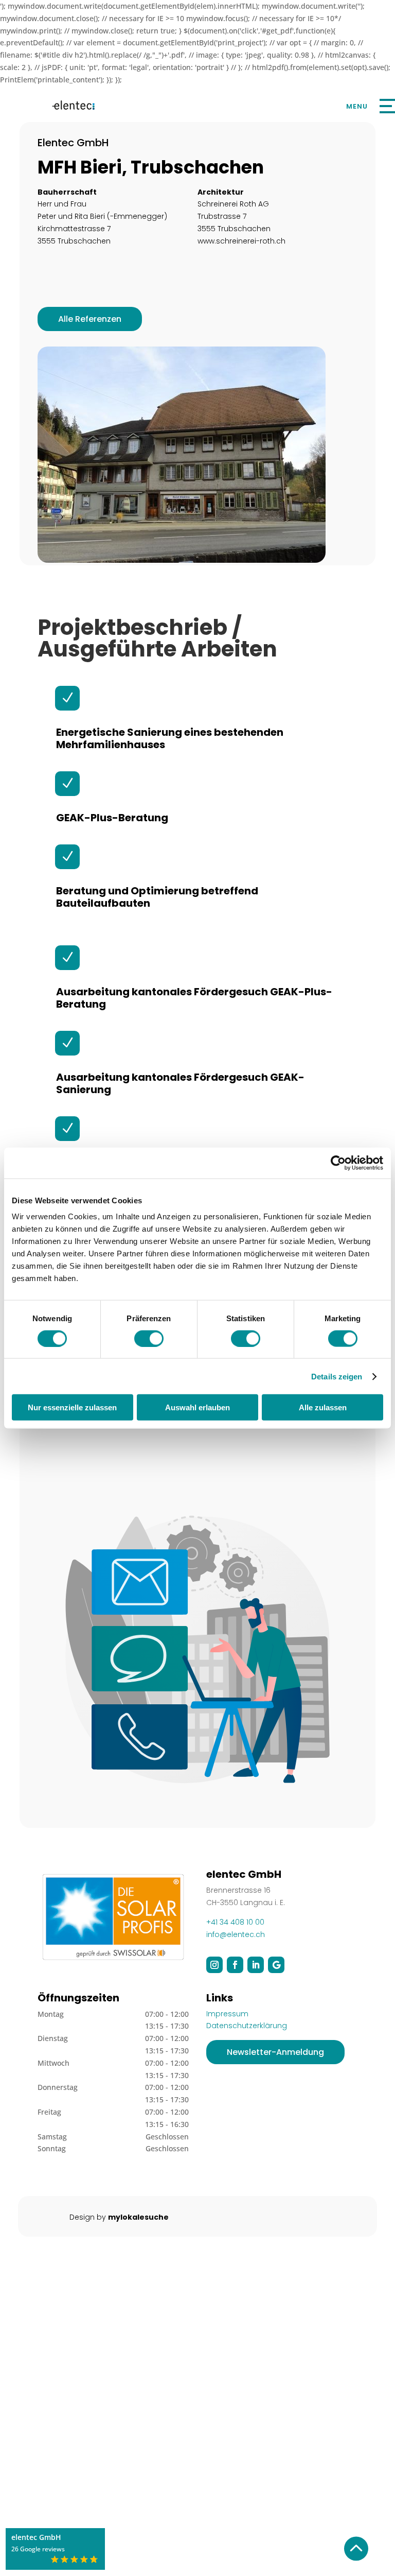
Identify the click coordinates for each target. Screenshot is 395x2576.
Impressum (227, 2014)
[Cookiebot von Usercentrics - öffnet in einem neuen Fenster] (338, 1163)
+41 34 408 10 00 (235, 1922)
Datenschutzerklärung (247, 2026)
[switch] (149, 1338)
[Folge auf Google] (276, 1965)
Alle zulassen (323, 1407)
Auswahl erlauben (197, 1407)
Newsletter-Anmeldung (275, 2052)
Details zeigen (337, 1376)
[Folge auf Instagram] (214, 1965)
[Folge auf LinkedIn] (256, 1965)
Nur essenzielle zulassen (72, 1407)
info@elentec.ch (236, 1934)
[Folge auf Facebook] (235, 1965)
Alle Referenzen (90, 319)
